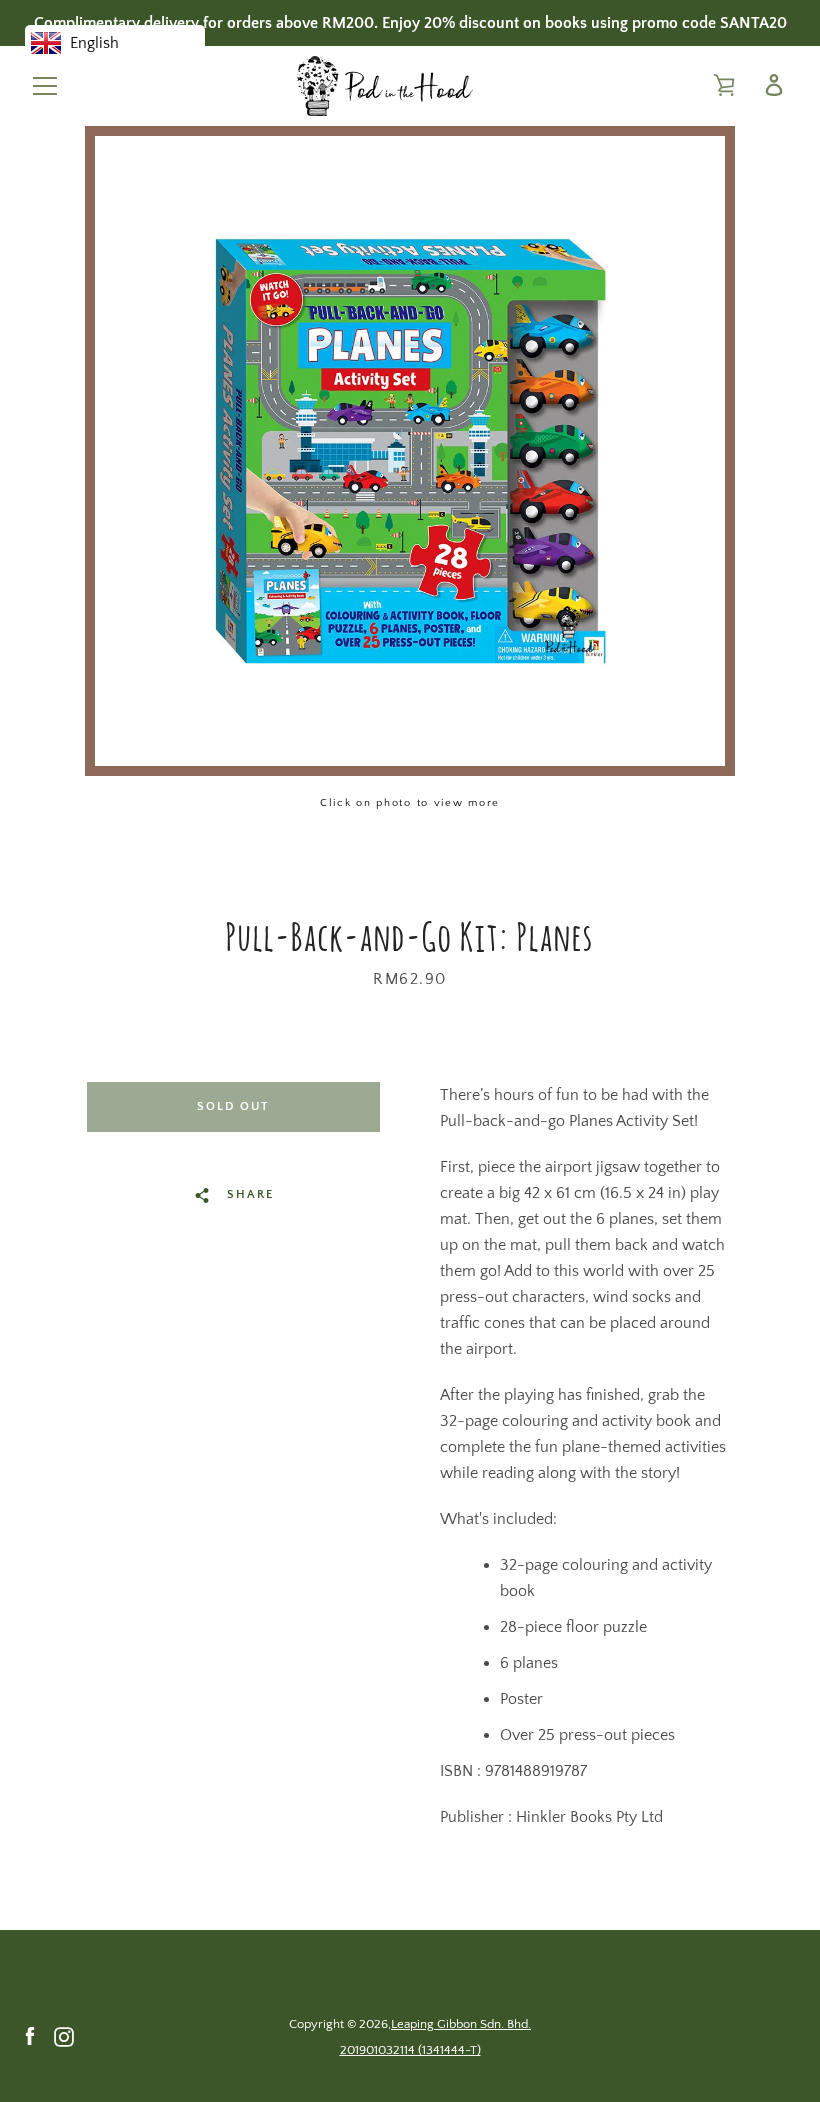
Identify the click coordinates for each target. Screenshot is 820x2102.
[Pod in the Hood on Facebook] (30, 2036)
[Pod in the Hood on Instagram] (64, 2036)
